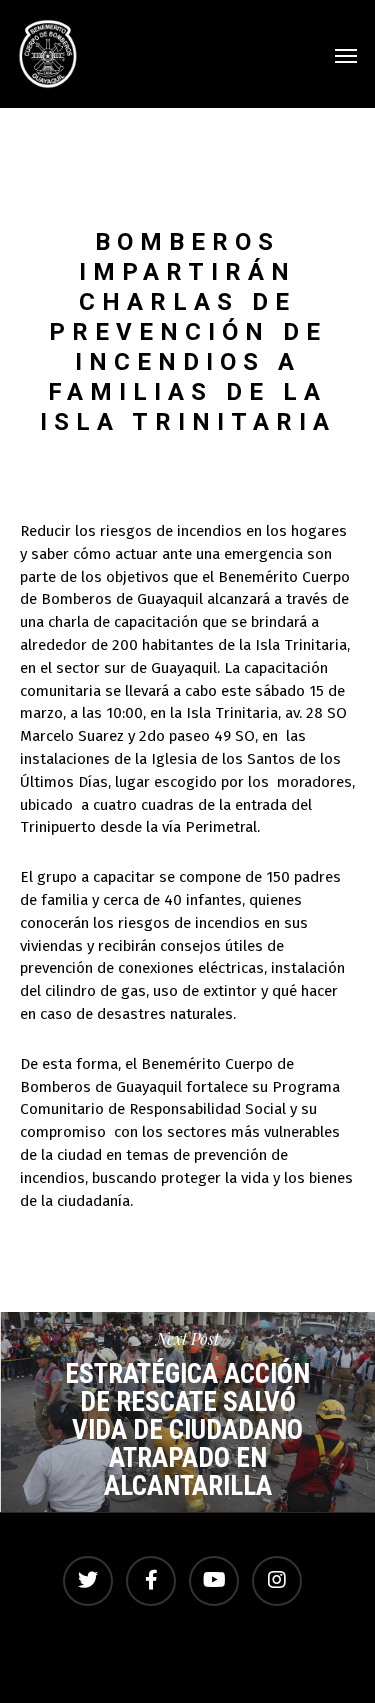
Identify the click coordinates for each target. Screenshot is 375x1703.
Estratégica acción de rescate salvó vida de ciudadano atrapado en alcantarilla (187, 1412)
